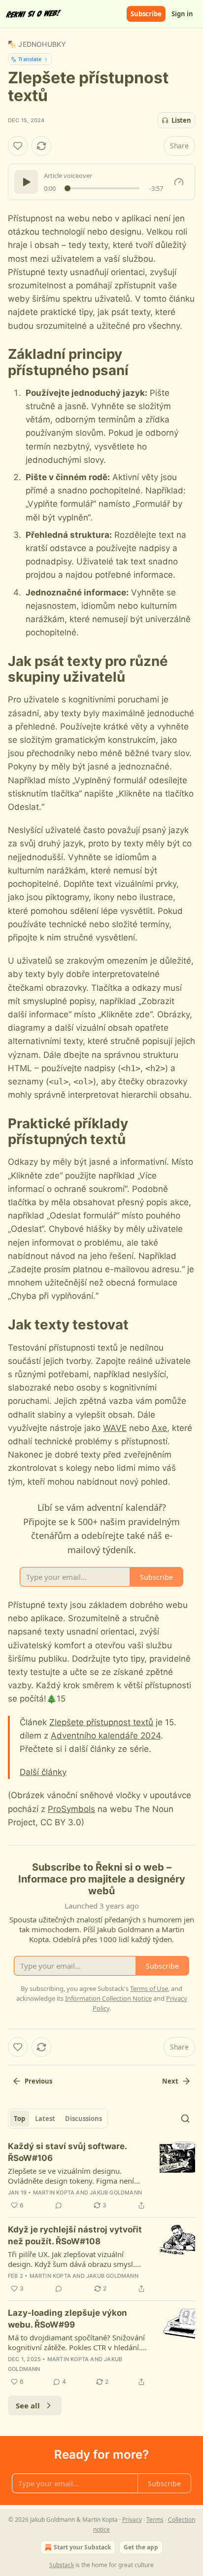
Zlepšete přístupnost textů (101, 1722)
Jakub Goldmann (116, 2193)
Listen (181, 120)
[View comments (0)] (59, 2205)
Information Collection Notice (108, 1998)
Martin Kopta (54, 2193)
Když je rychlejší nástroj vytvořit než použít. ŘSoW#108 (75, 2235)
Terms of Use (149, 1988)
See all (28, 2405)
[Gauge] (179, 182)
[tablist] (58, 2119)
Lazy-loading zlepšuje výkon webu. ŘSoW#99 (68, 2319)
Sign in (182, 14)
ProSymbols (71, 1809)
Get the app (141, 2547)
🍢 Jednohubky (37, 44)
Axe (159, 1428)
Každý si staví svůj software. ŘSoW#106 (67, 2152)
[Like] (18, 146)
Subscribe (146, 14)
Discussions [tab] (84, 2119)
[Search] (185, 2119)
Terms (155, 2520)
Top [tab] (19, 2119)
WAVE (115, 1428)
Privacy (132, 2520)
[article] (101, 2176)
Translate (30, 59)
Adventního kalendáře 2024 (106, 1736)
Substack (62, 2565)
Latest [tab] (45, 2119)
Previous (38, 2081)
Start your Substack (82, 2547)
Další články (43, 1772)
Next (170, 2081)
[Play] (26, 182)
